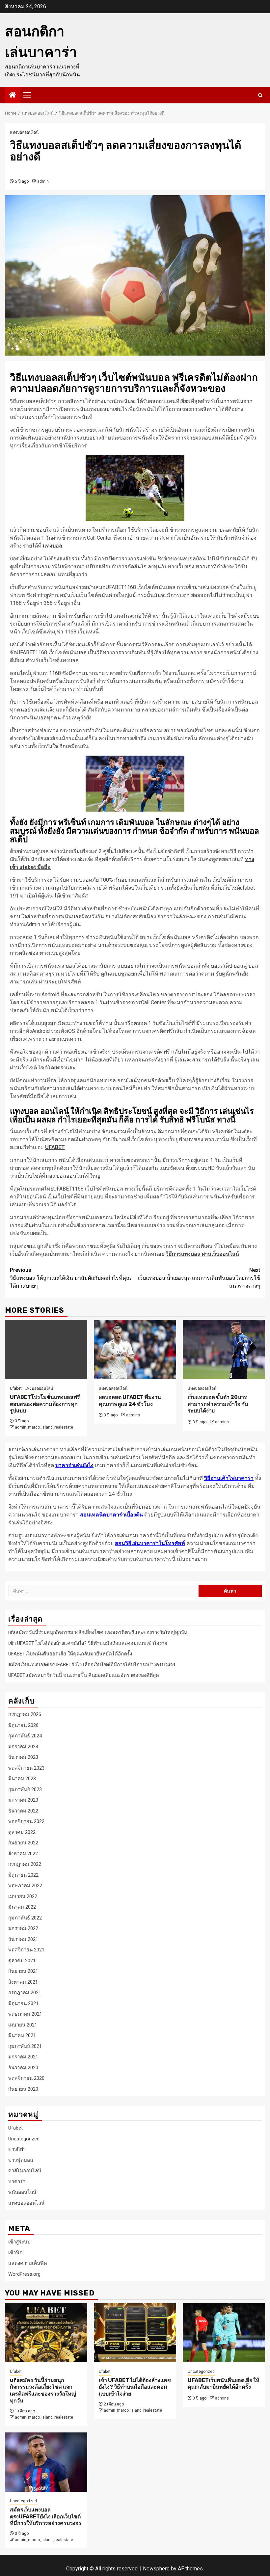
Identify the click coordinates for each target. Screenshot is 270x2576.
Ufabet (16, 1388)
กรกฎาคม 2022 (25, 1864)
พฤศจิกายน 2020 (26, 2078)
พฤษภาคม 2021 (25, 2014)
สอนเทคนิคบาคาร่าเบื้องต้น (111, 1515)
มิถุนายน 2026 (23, 1725)
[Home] (13, 95)
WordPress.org (24, 2274)
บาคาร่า (17, 2182)
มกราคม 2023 (23, 1800)
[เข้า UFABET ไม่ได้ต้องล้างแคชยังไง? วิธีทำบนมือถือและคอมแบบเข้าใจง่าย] (135, 2333)
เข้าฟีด (15, 2253)
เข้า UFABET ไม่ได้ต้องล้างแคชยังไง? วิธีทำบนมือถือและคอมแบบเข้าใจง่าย (88, 1643)
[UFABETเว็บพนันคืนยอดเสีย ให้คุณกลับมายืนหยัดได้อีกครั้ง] (224, 2333)
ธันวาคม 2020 (23, 2068)
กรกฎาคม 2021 (25, 1993)
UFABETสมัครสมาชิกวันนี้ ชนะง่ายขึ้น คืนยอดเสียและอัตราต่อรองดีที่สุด (84, 1675)
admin (43, 181)
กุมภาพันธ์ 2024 (25, 1736)
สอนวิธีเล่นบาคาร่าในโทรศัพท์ (150, 1543)
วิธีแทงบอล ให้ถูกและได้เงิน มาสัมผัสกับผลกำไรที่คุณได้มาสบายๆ (70, 1278)
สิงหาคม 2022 (23, 1854)
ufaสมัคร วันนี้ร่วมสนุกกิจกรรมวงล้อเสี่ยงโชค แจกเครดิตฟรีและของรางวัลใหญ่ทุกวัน (98, 1632)
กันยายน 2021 (23, 1971)
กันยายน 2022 (23, 1843)
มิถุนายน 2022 (23, 1875)
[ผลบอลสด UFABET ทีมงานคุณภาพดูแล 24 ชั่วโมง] (135, 1350)
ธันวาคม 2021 (23, 1939)
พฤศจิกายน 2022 (26, 1821)
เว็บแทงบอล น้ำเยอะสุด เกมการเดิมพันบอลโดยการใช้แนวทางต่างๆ (199, 1278)
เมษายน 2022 (23, 1896)
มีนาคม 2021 (22, 2035)
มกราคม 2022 (23, 1928)
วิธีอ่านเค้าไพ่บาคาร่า (229, 1478)
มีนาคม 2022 (22, 1907)
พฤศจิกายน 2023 (26, 1768)
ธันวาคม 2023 (23, 1757)
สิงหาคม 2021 (23, 1982)
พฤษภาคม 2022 (25, 1886)
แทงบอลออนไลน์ (24, 132)
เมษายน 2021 (23, 2025)
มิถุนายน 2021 (23, 2003)
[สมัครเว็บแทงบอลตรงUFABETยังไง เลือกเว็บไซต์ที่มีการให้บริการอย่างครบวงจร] (46, 2462)
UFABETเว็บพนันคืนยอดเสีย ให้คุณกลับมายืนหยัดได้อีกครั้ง (70, 1654)
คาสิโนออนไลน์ (25, 2171)
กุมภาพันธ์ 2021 (25, 2046)
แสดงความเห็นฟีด (28, 2263)
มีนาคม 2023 (22, 1779)
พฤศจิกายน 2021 (26, 1950)
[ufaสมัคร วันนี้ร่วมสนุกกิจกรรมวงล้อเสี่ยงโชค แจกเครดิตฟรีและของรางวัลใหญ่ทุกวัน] (46, 2333)
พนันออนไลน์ (22, 2192)
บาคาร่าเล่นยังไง (74, 1465)
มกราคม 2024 (23, 1747)
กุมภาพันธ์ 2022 (25, 1918)
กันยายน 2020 (23, 2089)
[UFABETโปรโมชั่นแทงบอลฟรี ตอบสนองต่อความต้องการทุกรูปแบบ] (46, 1350)
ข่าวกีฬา (17, 2149)
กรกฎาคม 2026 (25, 1714)
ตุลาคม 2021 (22, 1961)
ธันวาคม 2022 (23, 1811)
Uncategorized (24, 2139)
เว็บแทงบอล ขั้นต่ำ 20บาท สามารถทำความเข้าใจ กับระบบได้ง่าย (218, 1404)
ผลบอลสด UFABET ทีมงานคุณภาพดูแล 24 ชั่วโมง (130, 1401)
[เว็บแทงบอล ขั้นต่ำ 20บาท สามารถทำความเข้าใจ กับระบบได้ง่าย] (224, 1350)
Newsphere (156, 2569)
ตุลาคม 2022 (22, 1832)
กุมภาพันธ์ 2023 (25, 1789)
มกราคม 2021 (23, 2057)
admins (133, 1415)
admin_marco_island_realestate (44, 1427)
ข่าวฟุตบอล (21, 2160)
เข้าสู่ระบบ (19, 2242)
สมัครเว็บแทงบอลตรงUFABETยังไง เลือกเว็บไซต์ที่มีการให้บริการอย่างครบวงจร (92, 1665)
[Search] (260, 95)
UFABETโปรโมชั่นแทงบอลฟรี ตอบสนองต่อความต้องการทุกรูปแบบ (45, 1404)
